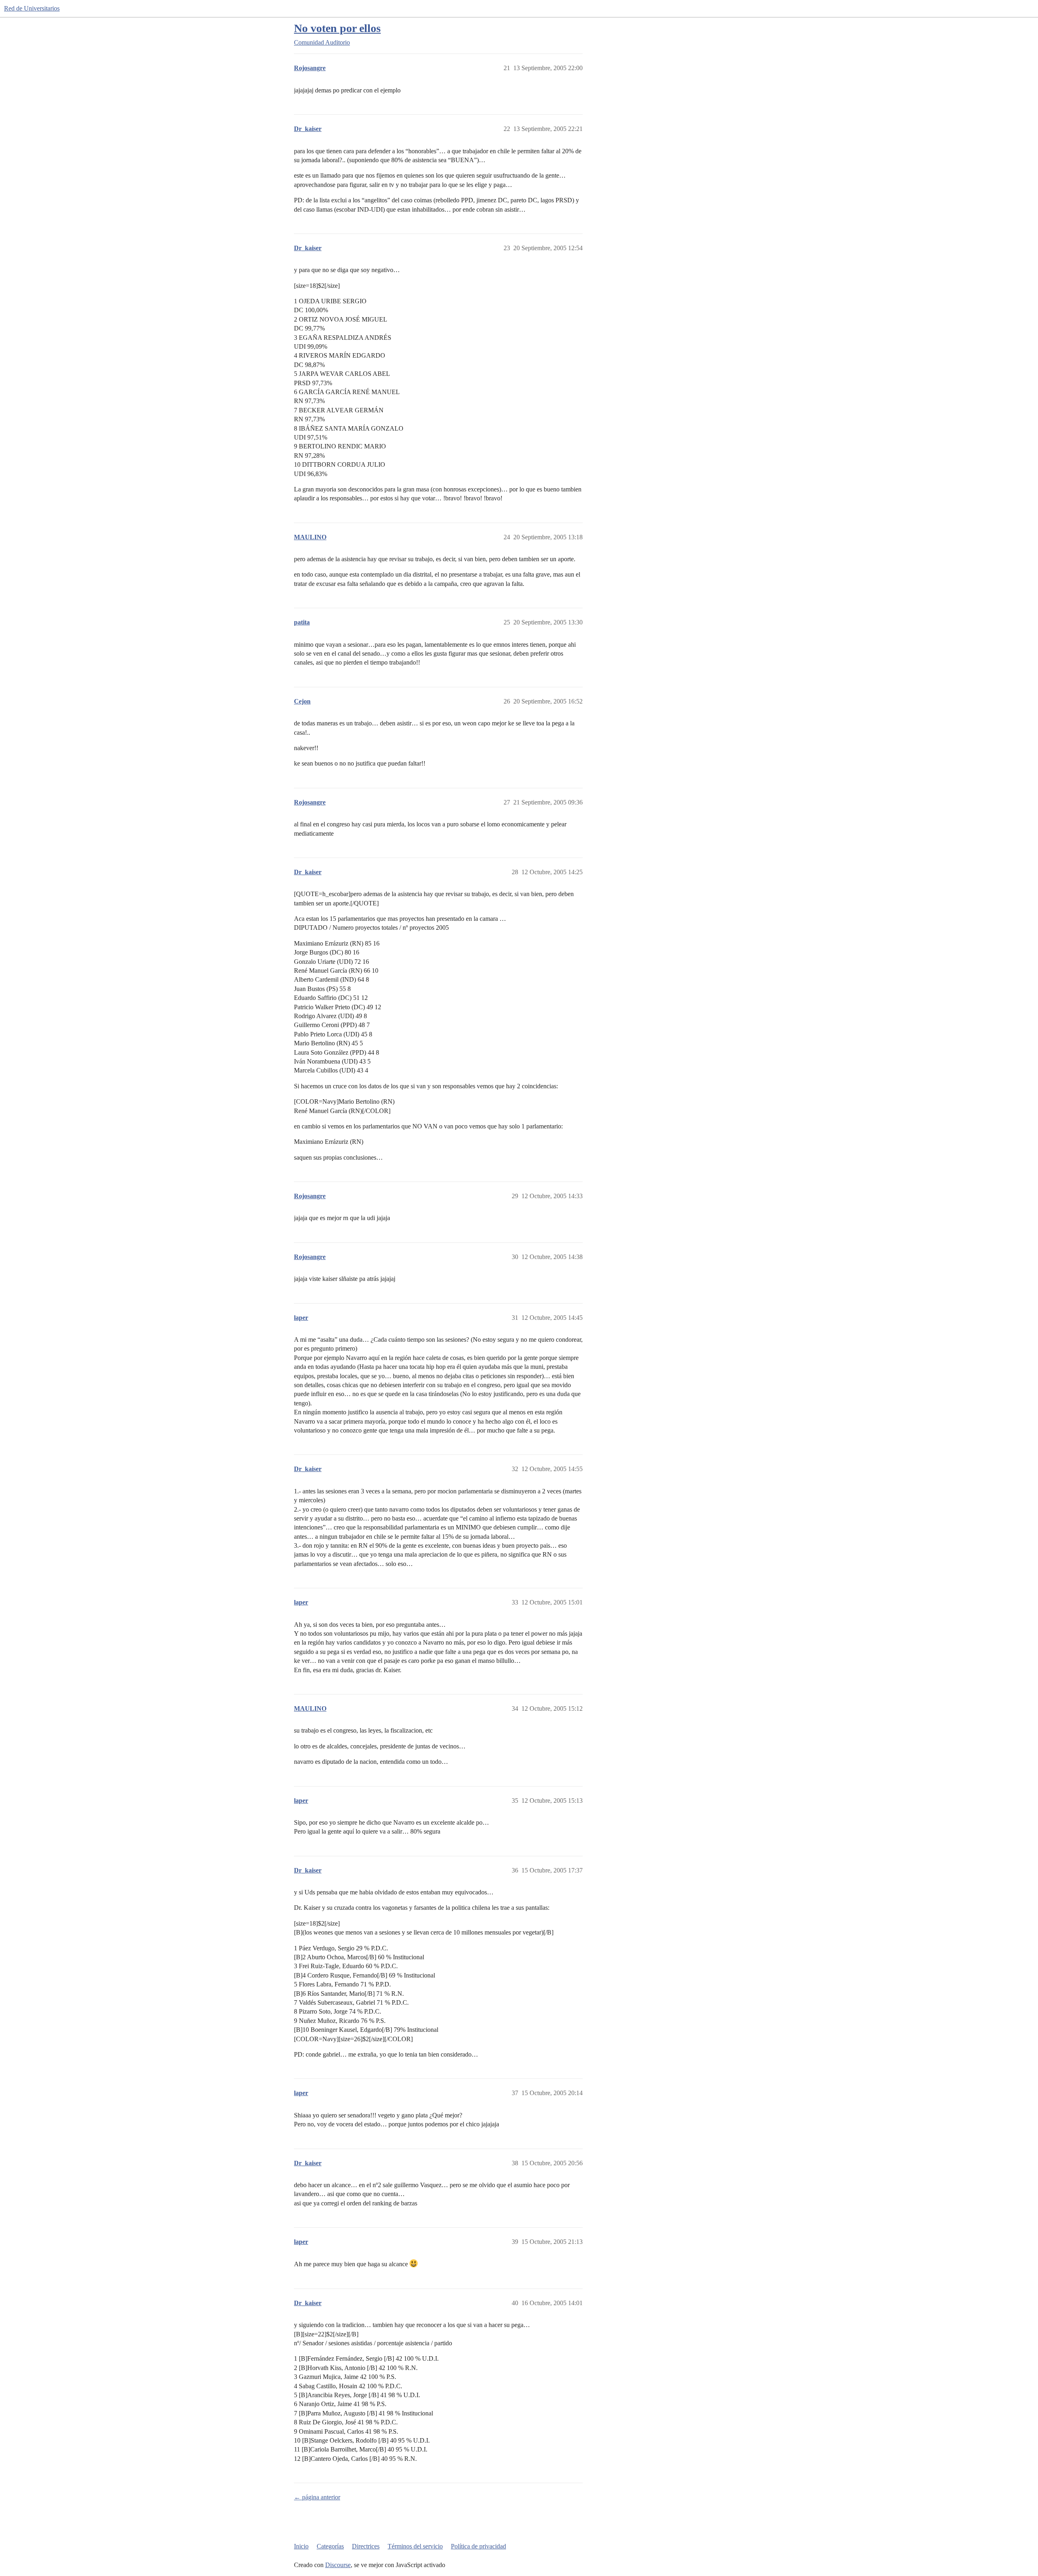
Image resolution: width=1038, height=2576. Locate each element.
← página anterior (317, 2497)
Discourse (338, 2565)
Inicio (301, 2546)
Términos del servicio (415, 2546)
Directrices (366, 2546)
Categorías (330, 2546)
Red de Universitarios (32, 8)
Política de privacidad (478, 2546)
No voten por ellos (337, 28)
